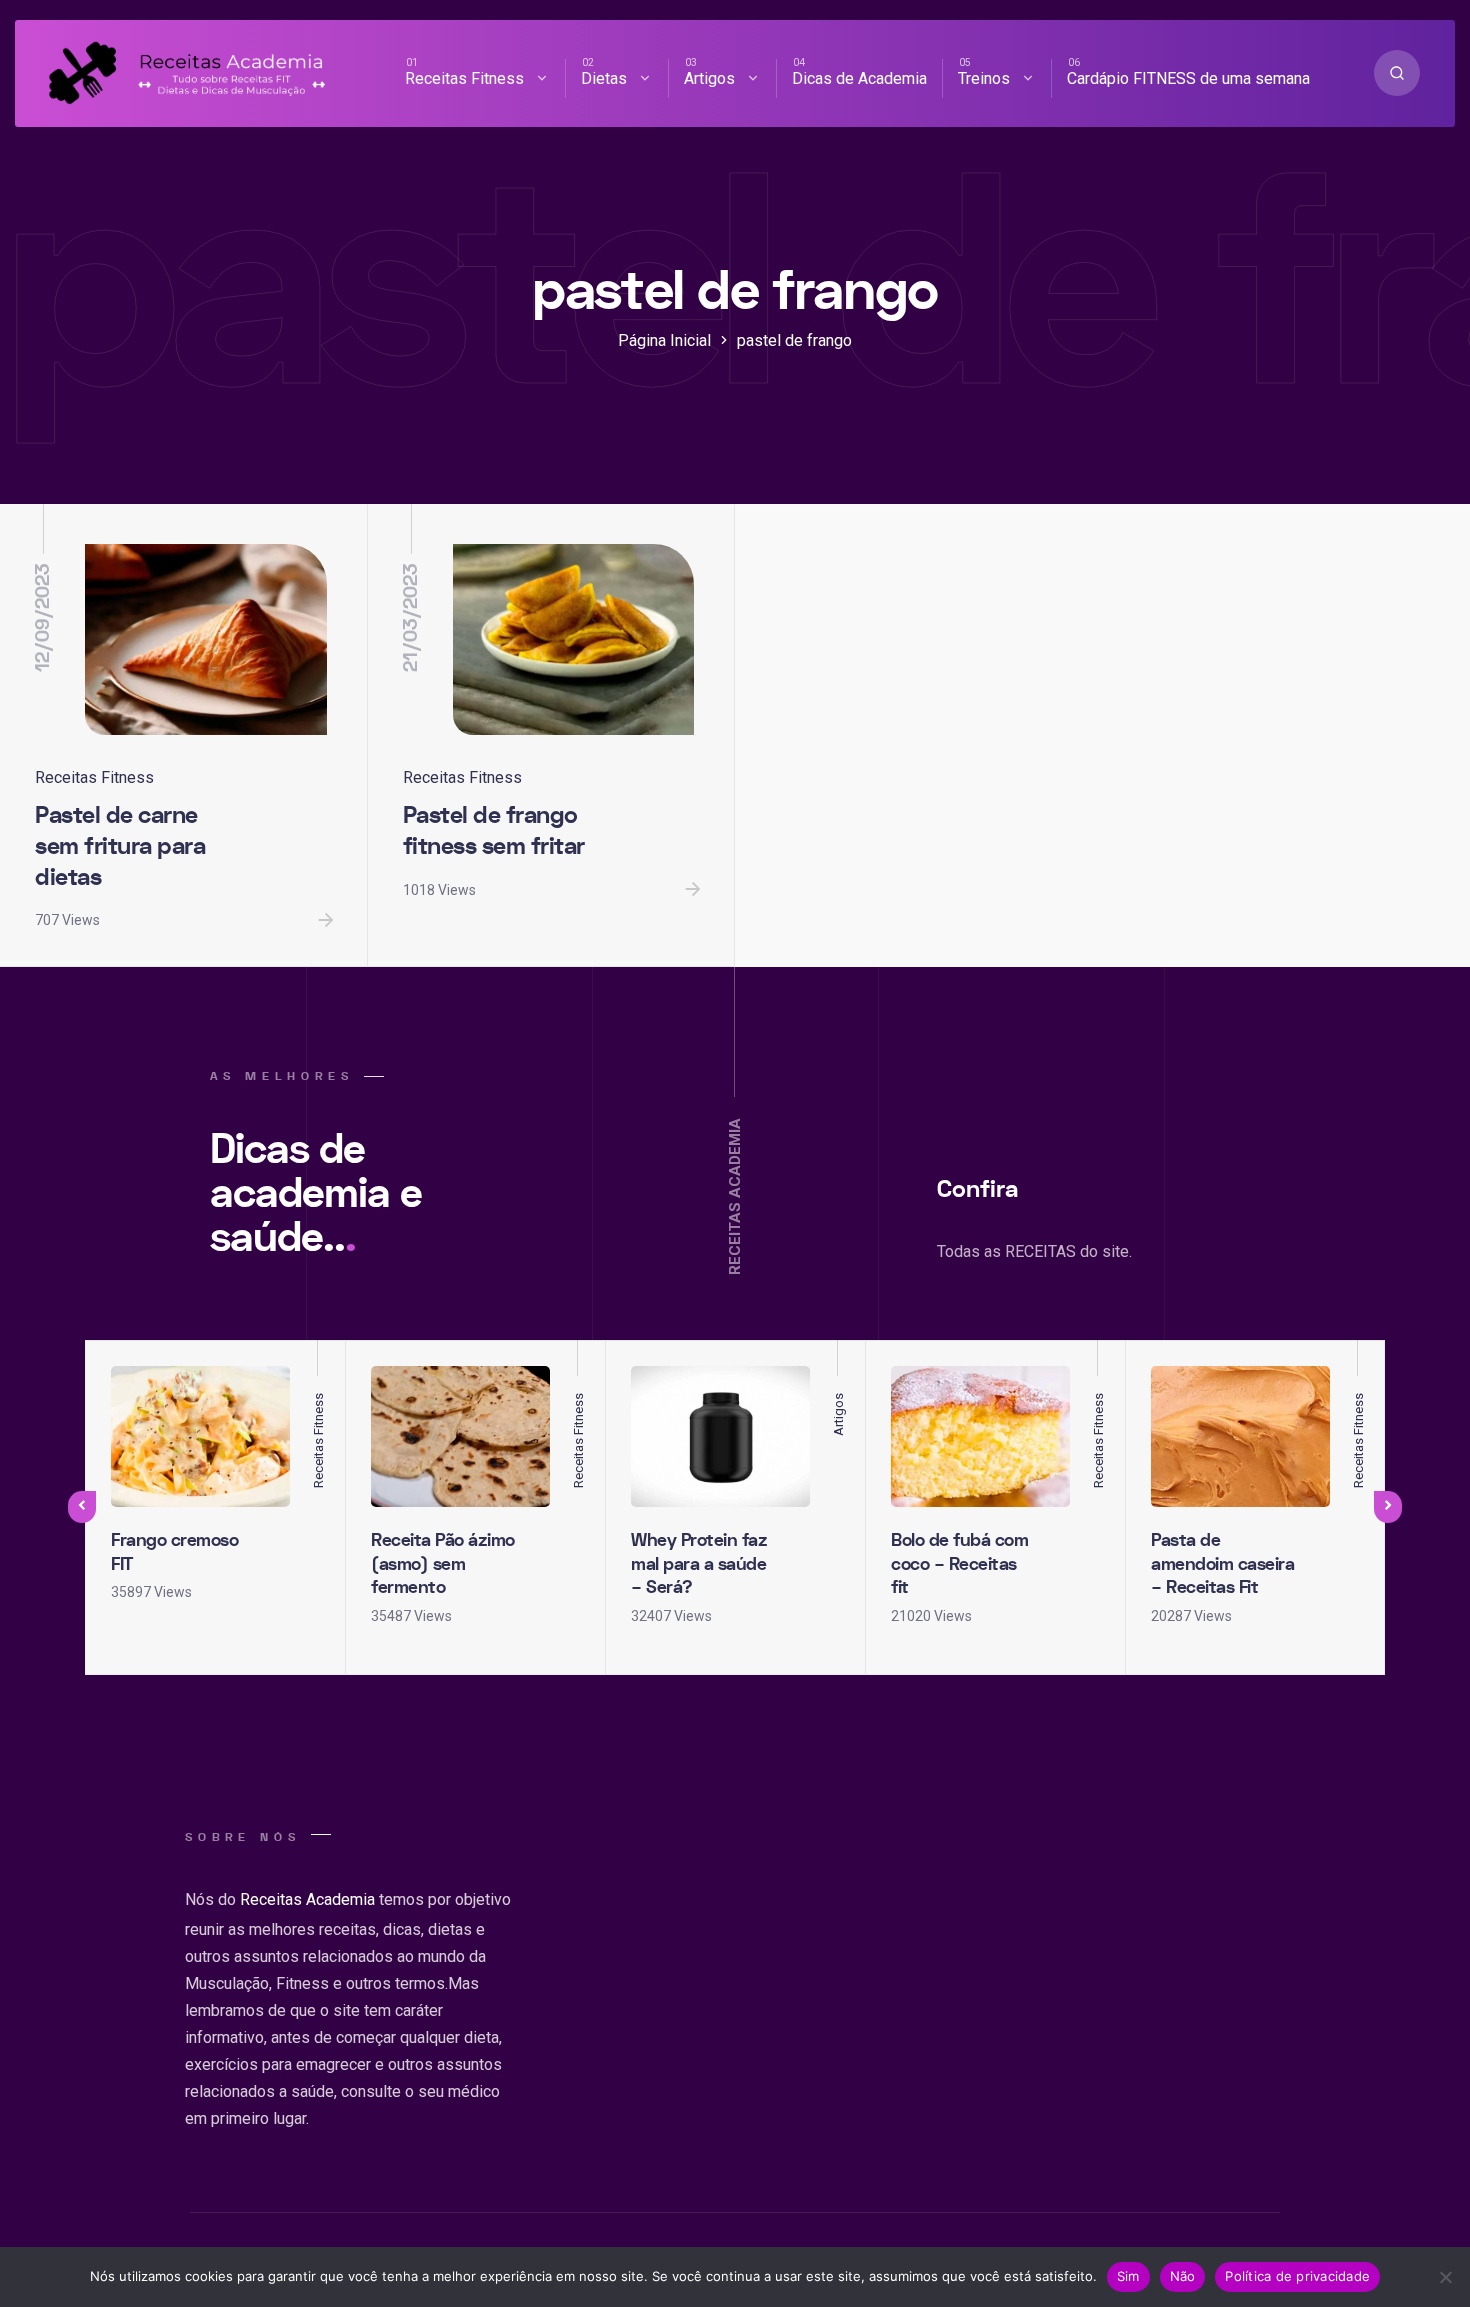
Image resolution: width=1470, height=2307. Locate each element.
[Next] (1388, 1507)
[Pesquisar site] (1397, 73)
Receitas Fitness (464, 78)
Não (1183, 2276)
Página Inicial (664, 340)
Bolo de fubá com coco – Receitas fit (959, 1564)
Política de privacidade (1297, 2276)
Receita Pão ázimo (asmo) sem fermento (443, 1564)
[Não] (1445, 2277)
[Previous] (82, 1507)
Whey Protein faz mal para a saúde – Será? (699, 1564)
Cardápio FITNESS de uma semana (1188, 78)
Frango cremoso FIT (174, 1552)
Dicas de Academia (859, 78)
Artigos (709, 78)
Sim (1128, 2276)
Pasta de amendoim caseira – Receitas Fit (1222, 1564)
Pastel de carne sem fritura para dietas (120, 846)
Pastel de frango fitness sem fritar (494, 831)
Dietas (604, 78)
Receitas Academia (307, 1899)
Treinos (984, 78)
